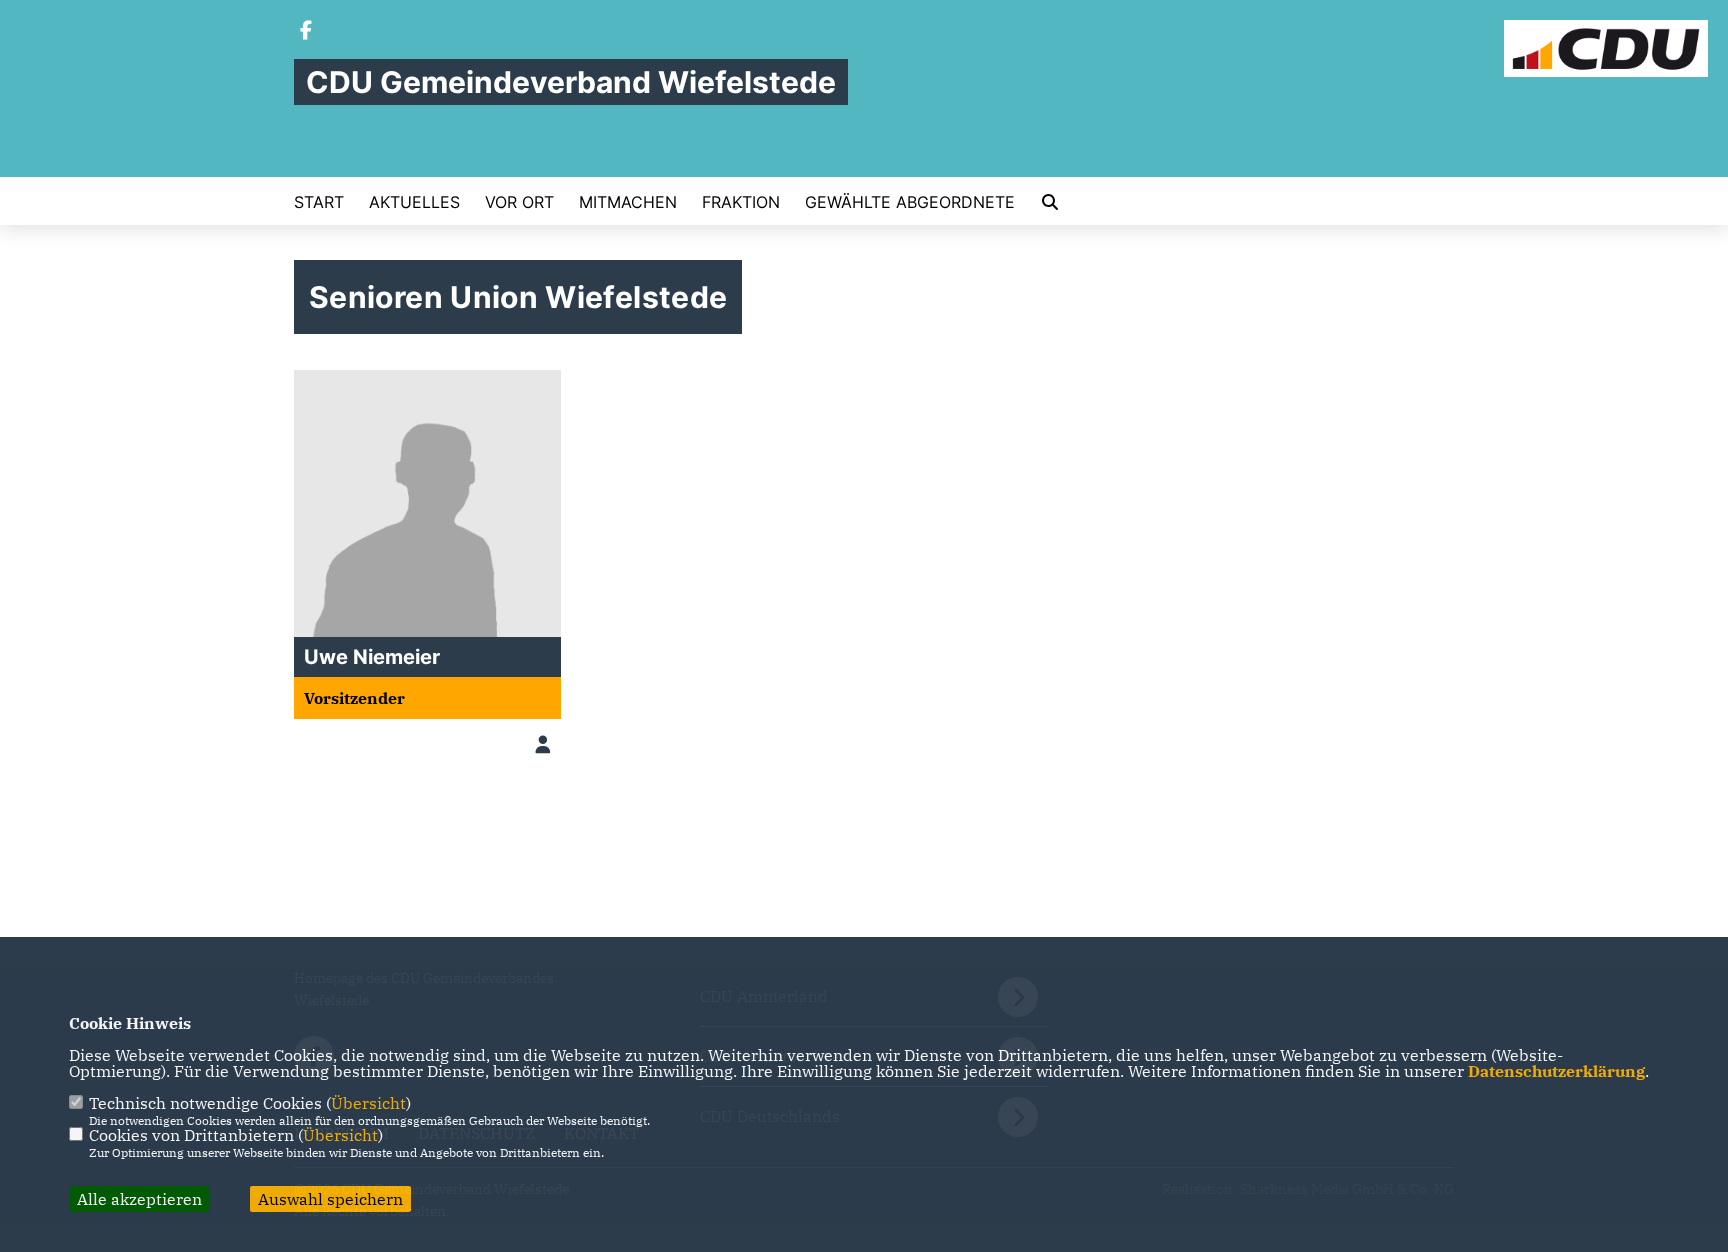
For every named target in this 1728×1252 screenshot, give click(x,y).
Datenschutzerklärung (1556, 1071)
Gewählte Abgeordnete (910, 202)
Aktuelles (414, 202)
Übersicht (368, 1103)
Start (319, 202)
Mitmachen (628, 202)
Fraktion (741, 202)
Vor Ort (519, 202)
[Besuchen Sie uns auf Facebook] (306, 32)
